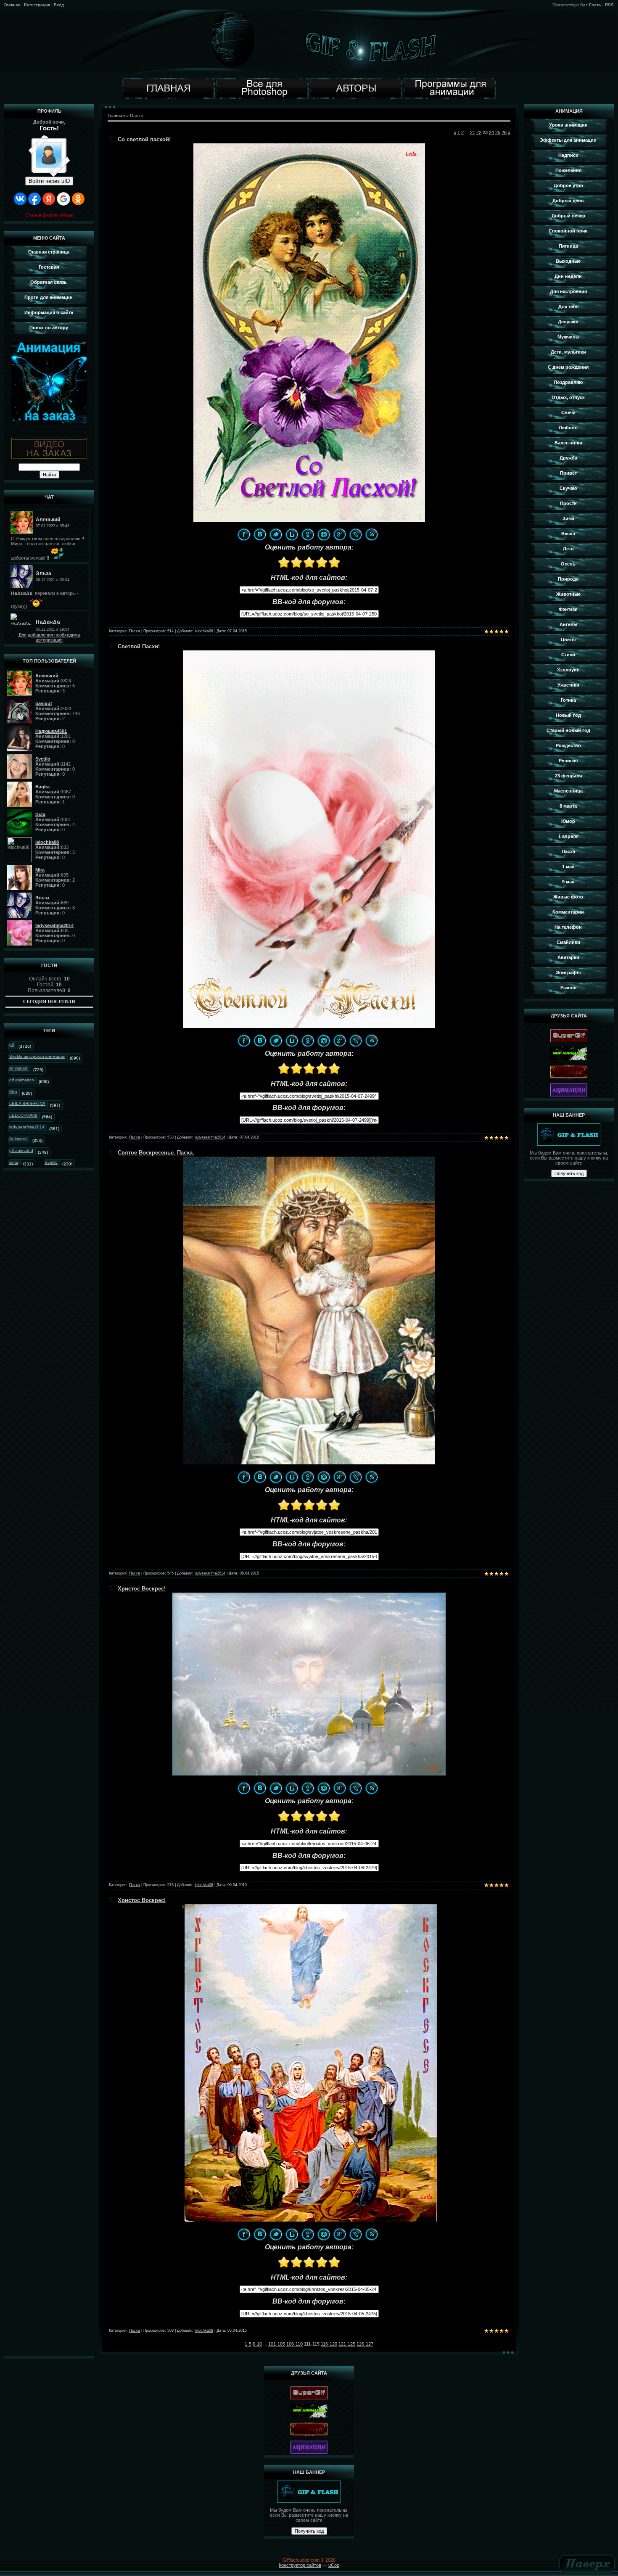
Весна (568, 534)
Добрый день (568, 201)
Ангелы (568, 624)
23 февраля (568, 776)
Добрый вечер (568, 216)
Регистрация (37, 5)
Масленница (568, 791)
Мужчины (568, 337)
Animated (18, 1139)
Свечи (568, 412)
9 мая (568, 882)
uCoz (334, 2565)
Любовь (568, 428)
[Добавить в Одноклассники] (308, 534)
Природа (568, 579)
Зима (568, 518)
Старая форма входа (49, 215)
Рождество (568, 745)
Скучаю (568, 488)
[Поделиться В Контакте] (260, 534)
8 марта (568, 806)
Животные (568, 594)
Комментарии (568, 912)
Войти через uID (49, 181)
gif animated (21, 1151)
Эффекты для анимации (568, 140)
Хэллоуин (568, 670)
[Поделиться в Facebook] (244, 534)
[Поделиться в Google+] (340, 534)
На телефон (568, 927)
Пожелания (568, 170)
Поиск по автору (49, 328)
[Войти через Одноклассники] (78, 199)
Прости (568, 503)
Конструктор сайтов (300, 2565)
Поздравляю (568, 382)
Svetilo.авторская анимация (37, 1056)
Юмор (568, 821)
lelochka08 (204, 631)
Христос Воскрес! (142, 1589)
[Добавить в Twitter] (276, 534)
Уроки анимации (568, 125)
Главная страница (49, 252)
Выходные (568, 261)
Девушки (568, 322)
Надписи (568, 155)
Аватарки (568, 957)
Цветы (568, 639)
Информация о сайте (49, 312)
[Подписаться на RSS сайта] (372, 534)
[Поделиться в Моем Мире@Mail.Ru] (324, 534)
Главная (12, 5)
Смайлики (568, 942)
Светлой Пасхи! (139, 646)
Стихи (568, 655)
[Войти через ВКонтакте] (20, 199)
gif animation (22, 1080)
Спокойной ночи (568, 231)
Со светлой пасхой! (144, 139)
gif (12, 1045)
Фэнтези (568, 609)
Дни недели (568, 276)
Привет (568, 473)
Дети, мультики (568, 352)
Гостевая (49, 267)
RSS (609, 5)
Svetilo (51, 1162)
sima (14, 1162)
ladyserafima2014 (210, 1137)
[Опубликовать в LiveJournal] (356, 534)
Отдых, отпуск (568, 397)
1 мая (568, 867)
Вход (59, 5)
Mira (13, 1092)
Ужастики (568, 685)
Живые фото (568, 897)
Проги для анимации (49, 297)
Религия (568, 761)
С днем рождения (568, 367)
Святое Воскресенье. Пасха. (156, 1153)
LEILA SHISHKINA (27, 1103)
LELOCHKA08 (23, 1115)
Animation (19, 1068)
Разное (568, 988)
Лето (568, 549)
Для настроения (568, 291)
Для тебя (568, 306)
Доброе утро (568, 185)
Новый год (568, 715)
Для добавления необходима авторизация (49, 637)
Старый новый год (568, 730)
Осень (568, 564)
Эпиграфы (568, 972)
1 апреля (568, 836)
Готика (568, 700)
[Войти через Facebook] (34, 199)
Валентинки (568, 443)
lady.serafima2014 (27, 1127)
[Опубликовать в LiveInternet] (292, 534)
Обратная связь (49, 282)
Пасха (135, 631)
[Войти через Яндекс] (49, 199)
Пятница (568, 246)
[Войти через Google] (63, 199)
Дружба (568, 458)
